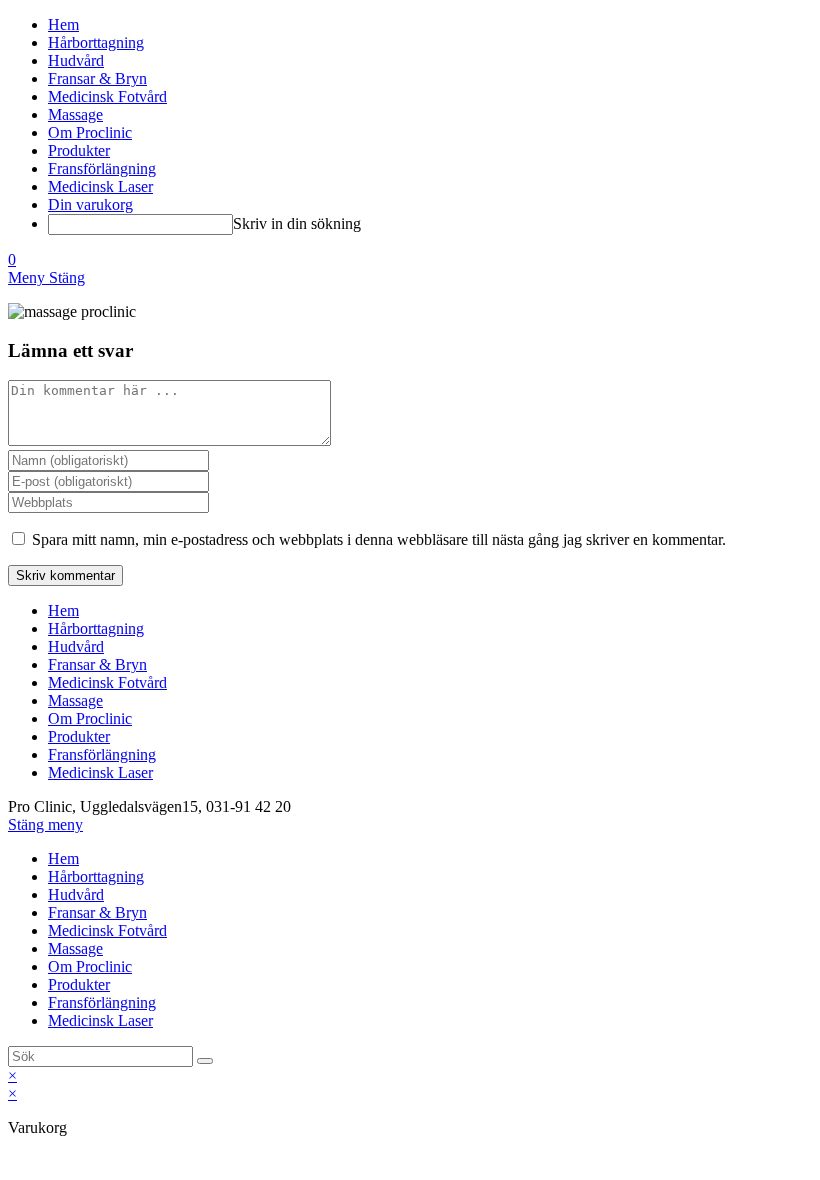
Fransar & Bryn (97, 664)
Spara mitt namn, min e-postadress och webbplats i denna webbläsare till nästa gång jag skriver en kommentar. (379, 539)
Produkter (79, 736)
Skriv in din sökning (297, 223)
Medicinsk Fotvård (107, 682)
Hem (63, 610)
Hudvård (76, 646)
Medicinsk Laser (100, 772)
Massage (75, 700)
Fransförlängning (102, 754)
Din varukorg (90, 204)
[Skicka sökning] (205, 1061)
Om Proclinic (90, 718)
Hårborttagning (96, 628)
